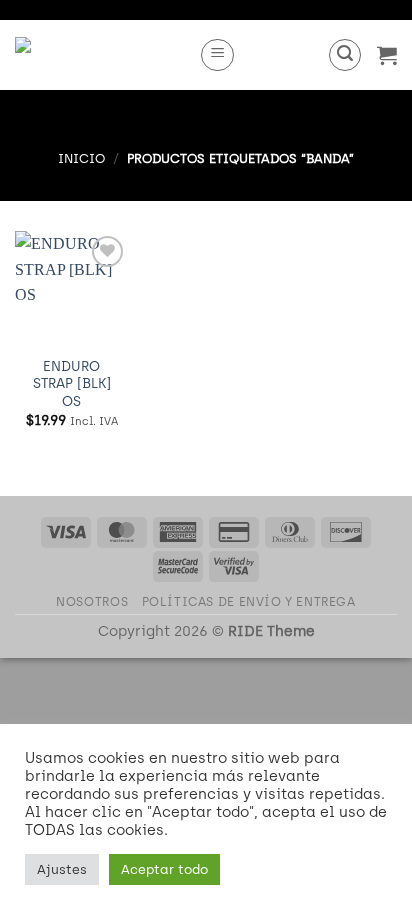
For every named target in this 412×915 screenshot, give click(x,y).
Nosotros (92, 601)
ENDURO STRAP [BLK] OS (72, 383)
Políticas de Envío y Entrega (249, 601)
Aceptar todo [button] (164, 869)
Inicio (81, 158)
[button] (217, 55)
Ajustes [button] (62, 869)
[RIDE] (99, 55)
